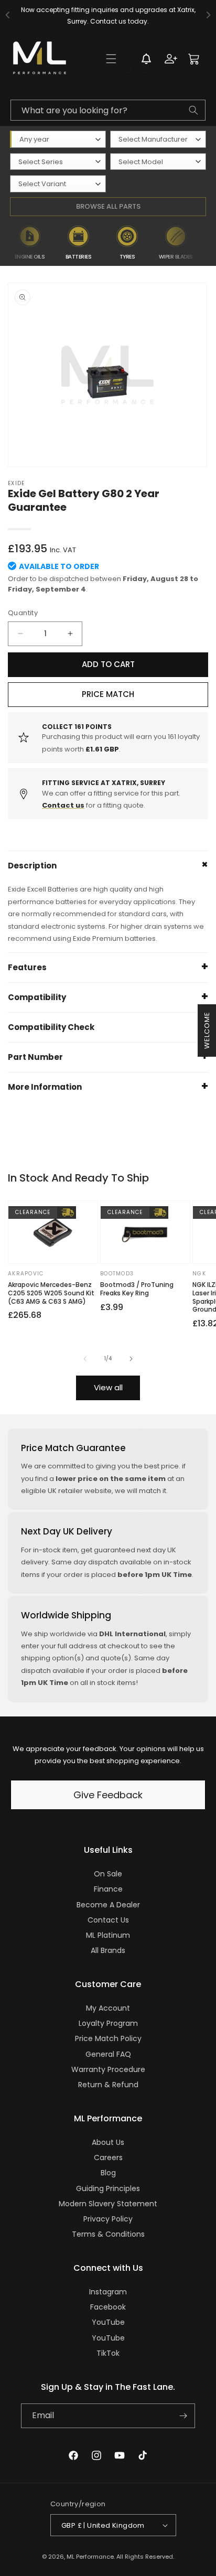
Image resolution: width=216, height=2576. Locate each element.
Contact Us (108, 1920)
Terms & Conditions (108, 2234)
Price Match (108, 694)
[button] (111, 59)
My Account (108, 2008)
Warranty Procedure (108, 2069)
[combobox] (108, 110)
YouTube (108, 2322)
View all (108, 1387)
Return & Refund (108, 2085)
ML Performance (90, 2557)
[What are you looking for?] (193, 110)
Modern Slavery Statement (108, 2204)
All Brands (108, 1950)
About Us (108, 2142)
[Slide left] (85, 1359)
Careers (108, 2158)
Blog (108, 2173)
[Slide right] (131, 1359)
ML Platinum (108, 1935)
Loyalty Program (108, 2023)
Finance (108, 1889)
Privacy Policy (108, 2219)
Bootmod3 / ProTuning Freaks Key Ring (137, 1289)
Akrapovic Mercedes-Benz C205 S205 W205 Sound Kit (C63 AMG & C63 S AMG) (51, 1293)
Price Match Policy (108, 2038)
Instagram (108, 2292)
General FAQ (108, 2054)
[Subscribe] (183, 2416)
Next (208, 243)
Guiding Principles (108, 2188)
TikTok (108, 2353)
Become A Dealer (108, 1905)
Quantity (23, 613)
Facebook (108, 2307)
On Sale (108, 1874)
